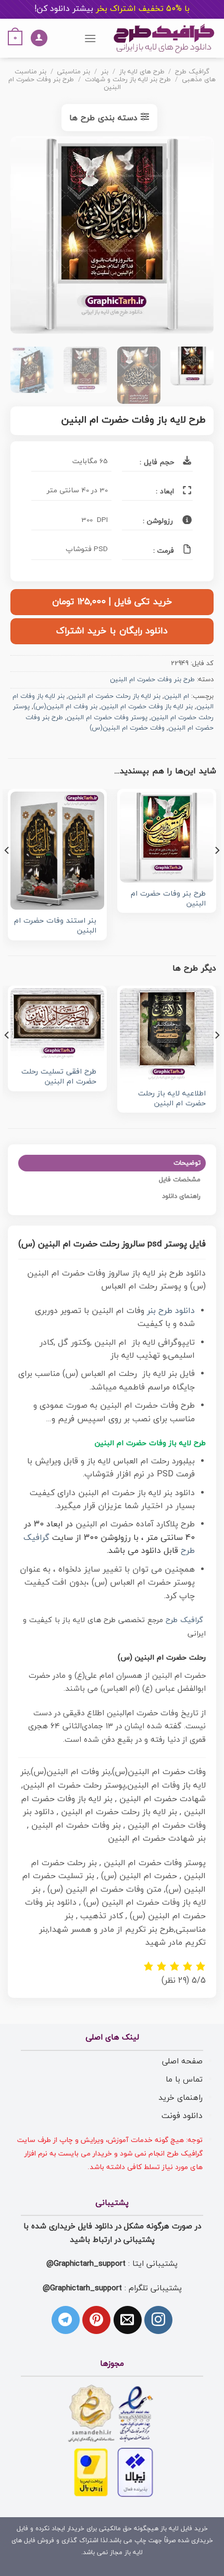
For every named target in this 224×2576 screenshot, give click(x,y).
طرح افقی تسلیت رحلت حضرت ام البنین (59, 1077)
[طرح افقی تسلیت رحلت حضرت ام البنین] (57, 1024)
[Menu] (90, 38)
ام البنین (177, 696)
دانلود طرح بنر (171, 1311)
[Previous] (196, 237)
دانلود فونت (182, 2116)
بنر (105, 72)
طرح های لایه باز (142, 72)
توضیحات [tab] (187, 1163)
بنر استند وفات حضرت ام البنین (55, 926)
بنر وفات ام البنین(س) (65, 707)
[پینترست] (96, 2320)
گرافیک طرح (192, 72)
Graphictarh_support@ (86, 2264)
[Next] (20, 237)
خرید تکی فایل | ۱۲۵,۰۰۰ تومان (112, 602)
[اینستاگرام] (158, 2320)
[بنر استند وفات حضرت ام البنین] (57, 851)
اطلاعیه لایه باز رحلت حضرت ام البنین (172, 1099)
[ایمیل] (128, 2320)
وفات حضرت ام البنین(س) (127, 728)
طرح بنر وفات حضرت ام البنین (64, 84)
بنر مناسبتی (73, 72)
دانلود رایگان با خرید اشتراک (112, 631)
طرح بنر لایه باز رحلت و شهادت (128, 80)
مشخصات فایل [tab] (180, 1180)
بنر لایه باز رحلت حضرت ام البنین (114, 696)
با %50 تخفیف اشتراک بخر (112, 9)
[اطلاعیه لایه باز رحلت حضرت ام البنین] (167, 1035)
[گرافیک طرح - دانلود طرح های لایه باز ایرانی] (164, 38)
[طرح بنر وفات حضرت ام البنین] (167, 837)
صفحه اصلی (182, 2061)
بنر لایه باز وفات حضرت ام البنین (147, 707)
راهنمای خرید (181, 2098)
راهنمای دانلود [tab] (181, 1196)
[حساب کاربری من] (39, 38)
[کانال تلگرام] (66, 2320)
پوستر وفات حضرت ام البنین (107, 718)
